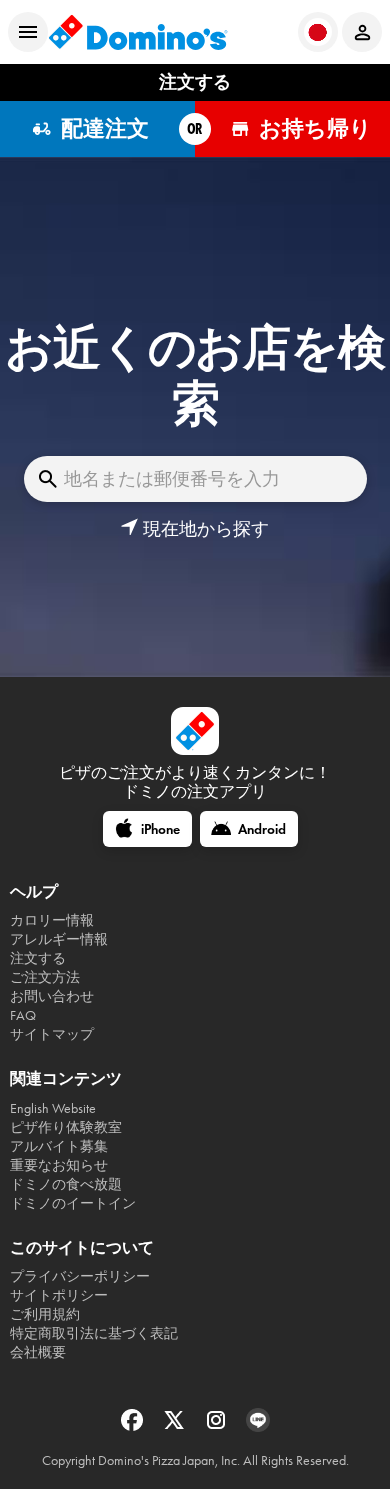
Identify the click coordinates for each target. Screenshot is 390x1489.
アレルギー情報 (59, 939)
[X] (176, 1426)
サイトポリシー (59, 1295)
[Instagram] (218, 1426)
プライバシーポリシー (80, 1276)
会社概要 (38, 1352)
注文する (38, 958)
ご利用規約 (45, 1314)
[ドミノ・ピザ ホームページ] (138, 32)
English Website (53, 1108)
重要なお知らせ (59, 1165)
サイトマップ (52, 1034)
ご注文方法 (45, 977)
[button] (194, 529)
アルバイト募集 (59, 1146)
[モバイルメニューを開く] (28, 32)
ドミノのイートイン (73, 1203)
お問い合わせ (52, 996)
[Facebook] (134, 1426)
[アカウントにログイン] (362, 32)
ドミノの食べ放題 (66, 1184)
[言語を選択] (318, 32)
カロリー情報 (52, 920)
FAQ (23, 1015)
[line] (258, 1426)
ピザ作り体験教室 (66, 1127)
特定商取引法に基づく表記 (94, 1333)
